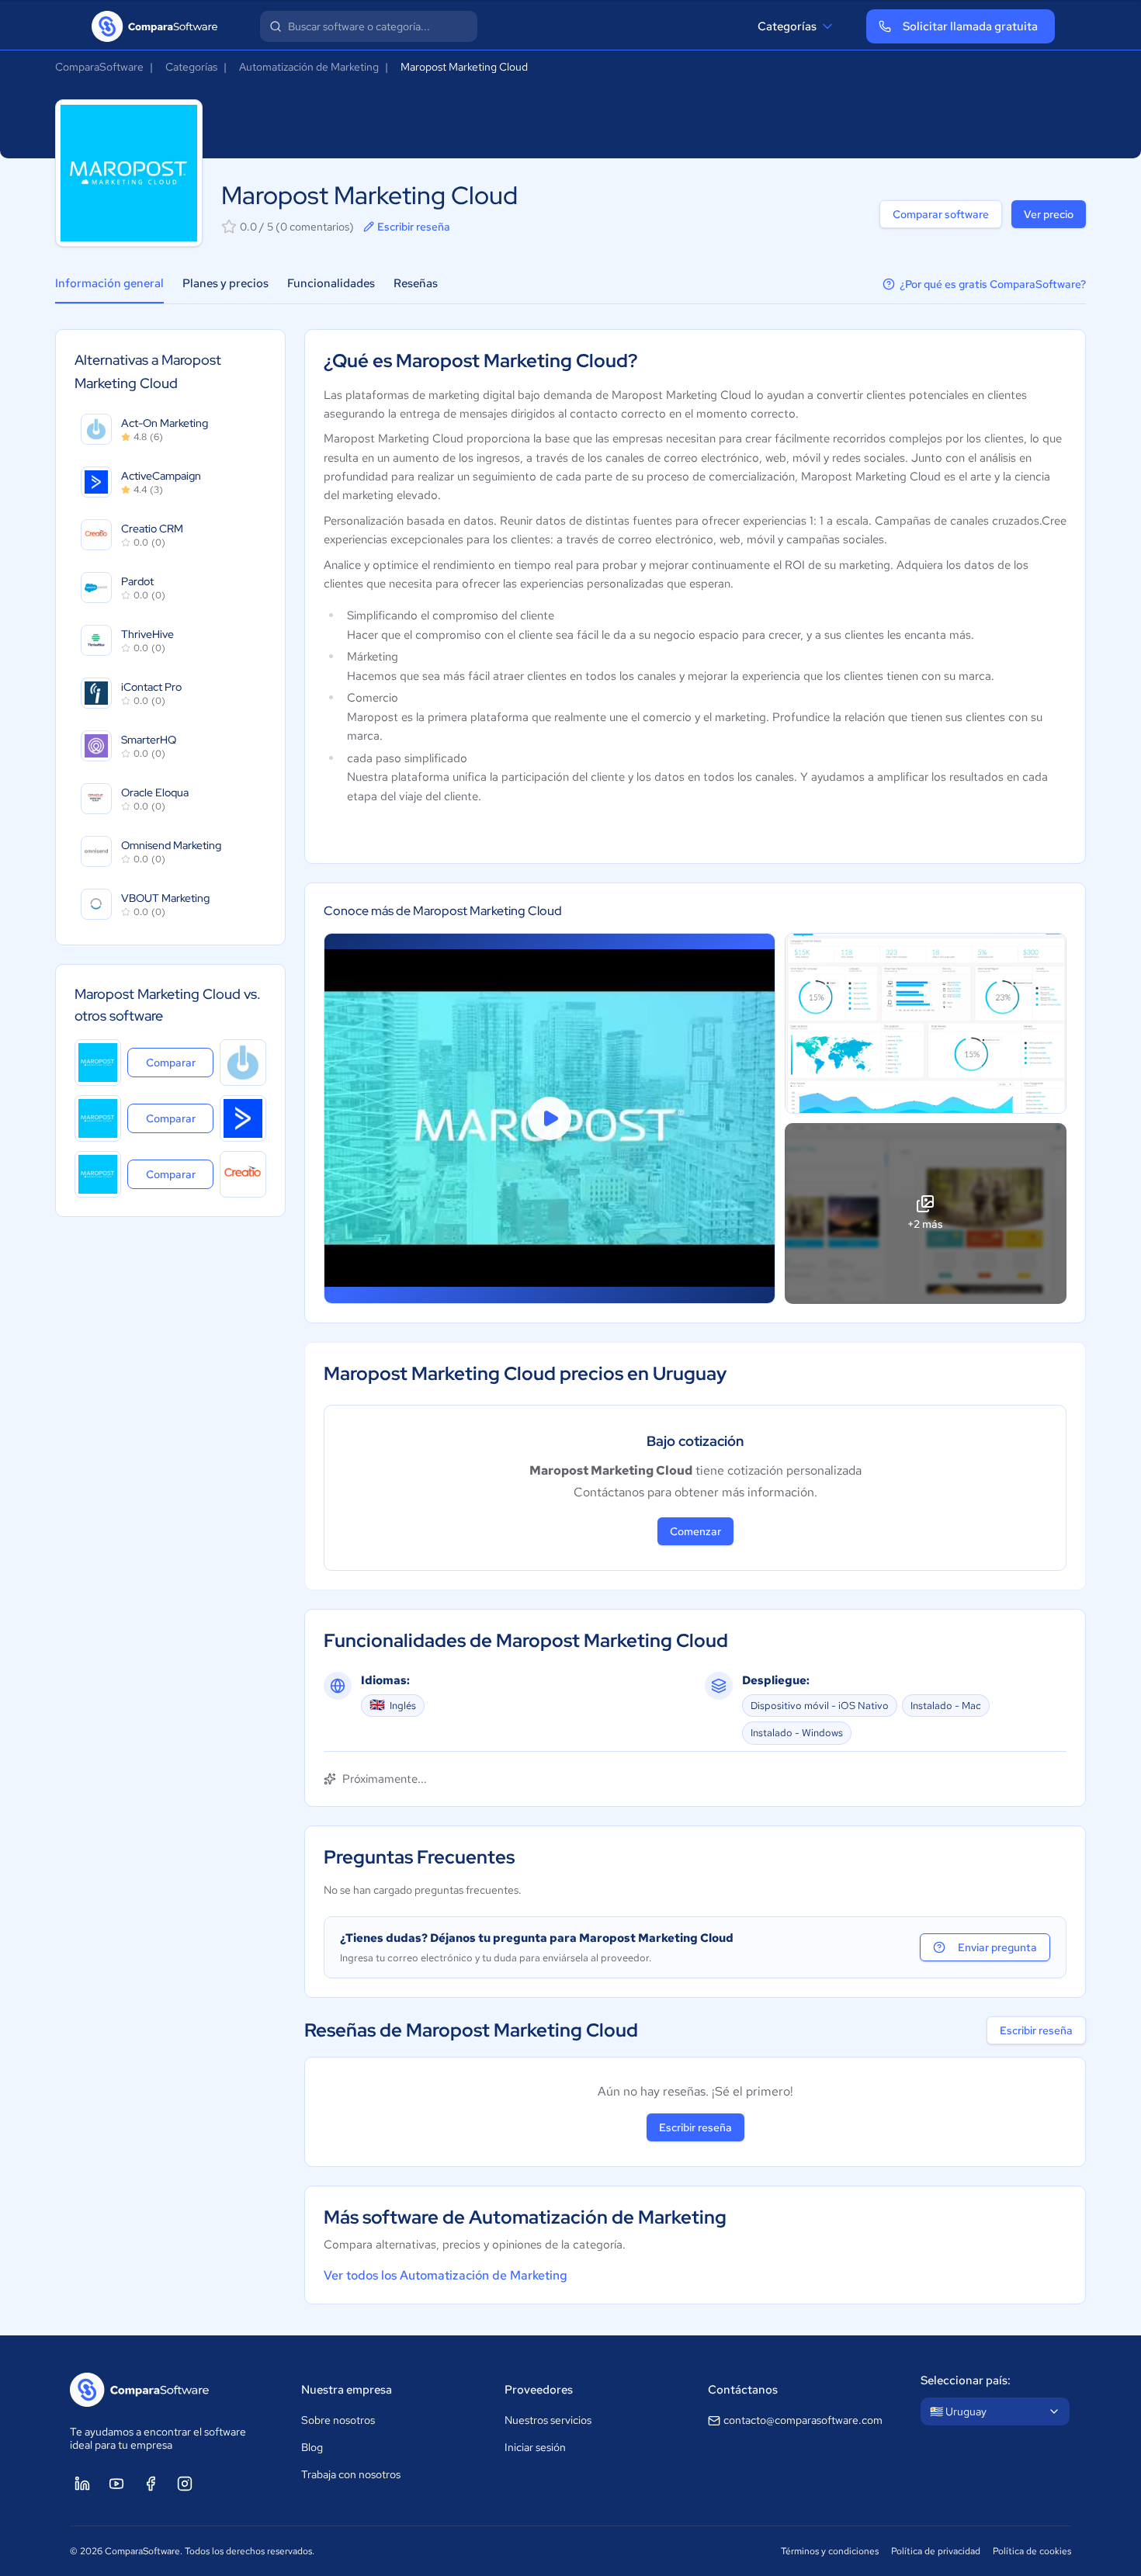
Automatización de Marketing (309, 67)
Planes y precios (225, 283)
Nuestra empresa (347, 2390)
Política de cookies (1032, 2551)
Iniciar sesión (535, 2447)
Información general (109, 283)
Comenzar (695, 1531)
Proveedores (539, 2390)
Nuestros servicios (548, 2420)
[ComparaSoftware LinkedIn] (82, 2484)
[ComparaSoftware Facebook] (151, 2484)
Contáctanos (743, 2390)
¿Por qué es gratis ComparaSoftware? (993, 284)
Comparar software (941, 214)
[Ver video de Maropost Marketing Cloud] (550, 1119)
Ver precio (1049, 214)
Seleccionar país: (966, 2380)
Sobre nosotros (338, 2420)
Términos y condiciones (830, 2551)
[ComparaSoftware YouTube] (116, 2484)
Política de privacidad (936, 2551)
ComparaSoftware (99, 67)
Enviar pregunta (997, 1947)
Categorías (787, 26)
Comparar (180, 1062)
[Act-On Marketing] (243, 1063)
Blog (312, 2447)
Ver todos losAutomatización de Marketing (446, 2275)
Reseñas (416, 283)
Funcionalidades (331, 283)
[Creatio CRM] (243, 1174)
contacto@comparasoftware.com (803, 2420)
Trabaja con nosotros (351, 2474)
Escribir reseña (414, 227)
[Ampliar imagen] (926, 1023)
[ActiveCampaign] (243, 1118)
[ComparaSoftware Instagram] (185, 2484)
